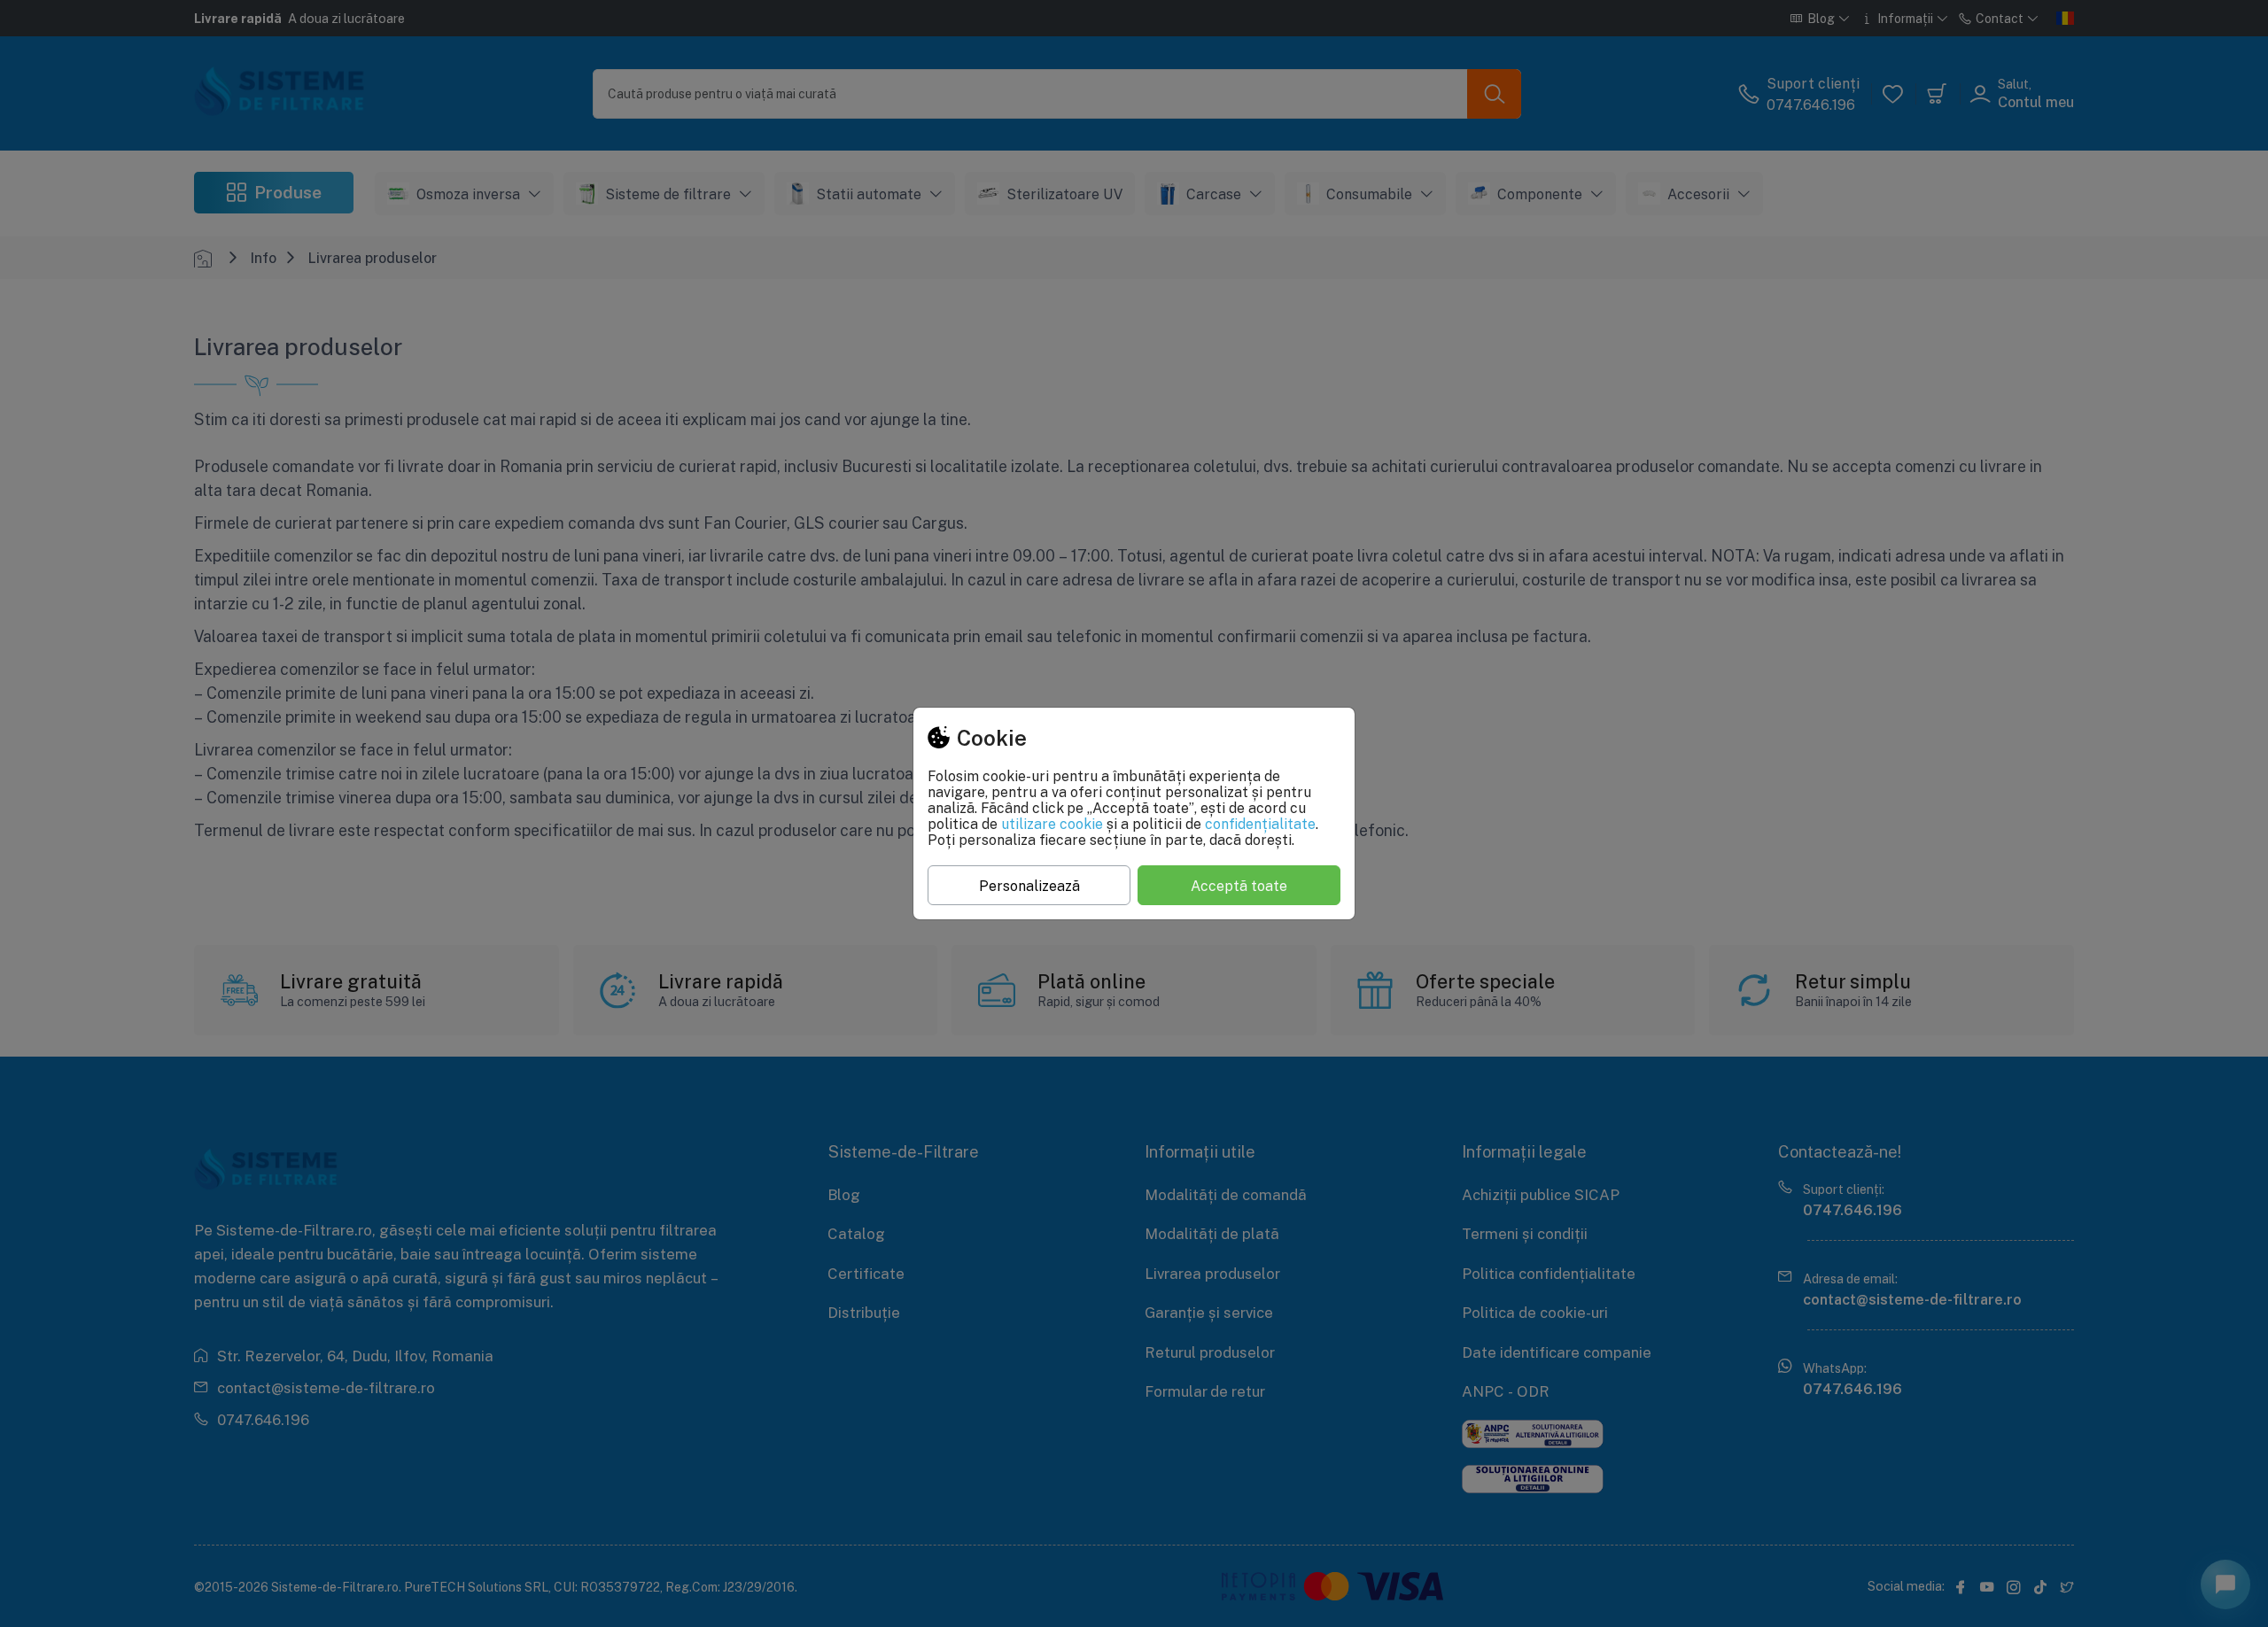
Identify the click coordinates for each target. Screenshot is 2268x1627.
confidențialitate (1260, 824)
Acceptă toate (1239, 886)
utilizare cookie (1052, 824)
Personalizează (1029, 886)
